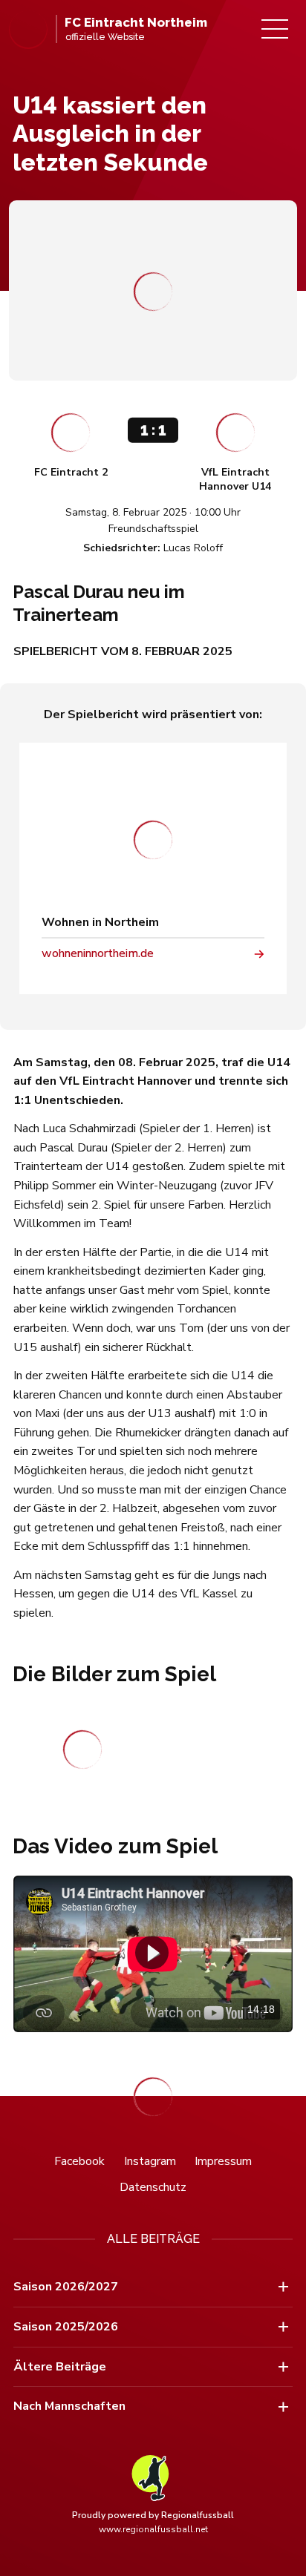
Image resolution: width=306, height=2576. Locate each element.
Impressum (223, 2161)
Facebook (79, 2161)
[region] (153, 1954)
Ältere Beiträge (60, 2367)
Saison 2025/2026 (66, 2327)
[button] (152, 1952)
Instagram (150, 2161)
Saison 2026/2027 (66, 2287)
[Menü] (275, 29)
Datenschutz (153, 2187)
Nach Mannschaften (69, 2406)
